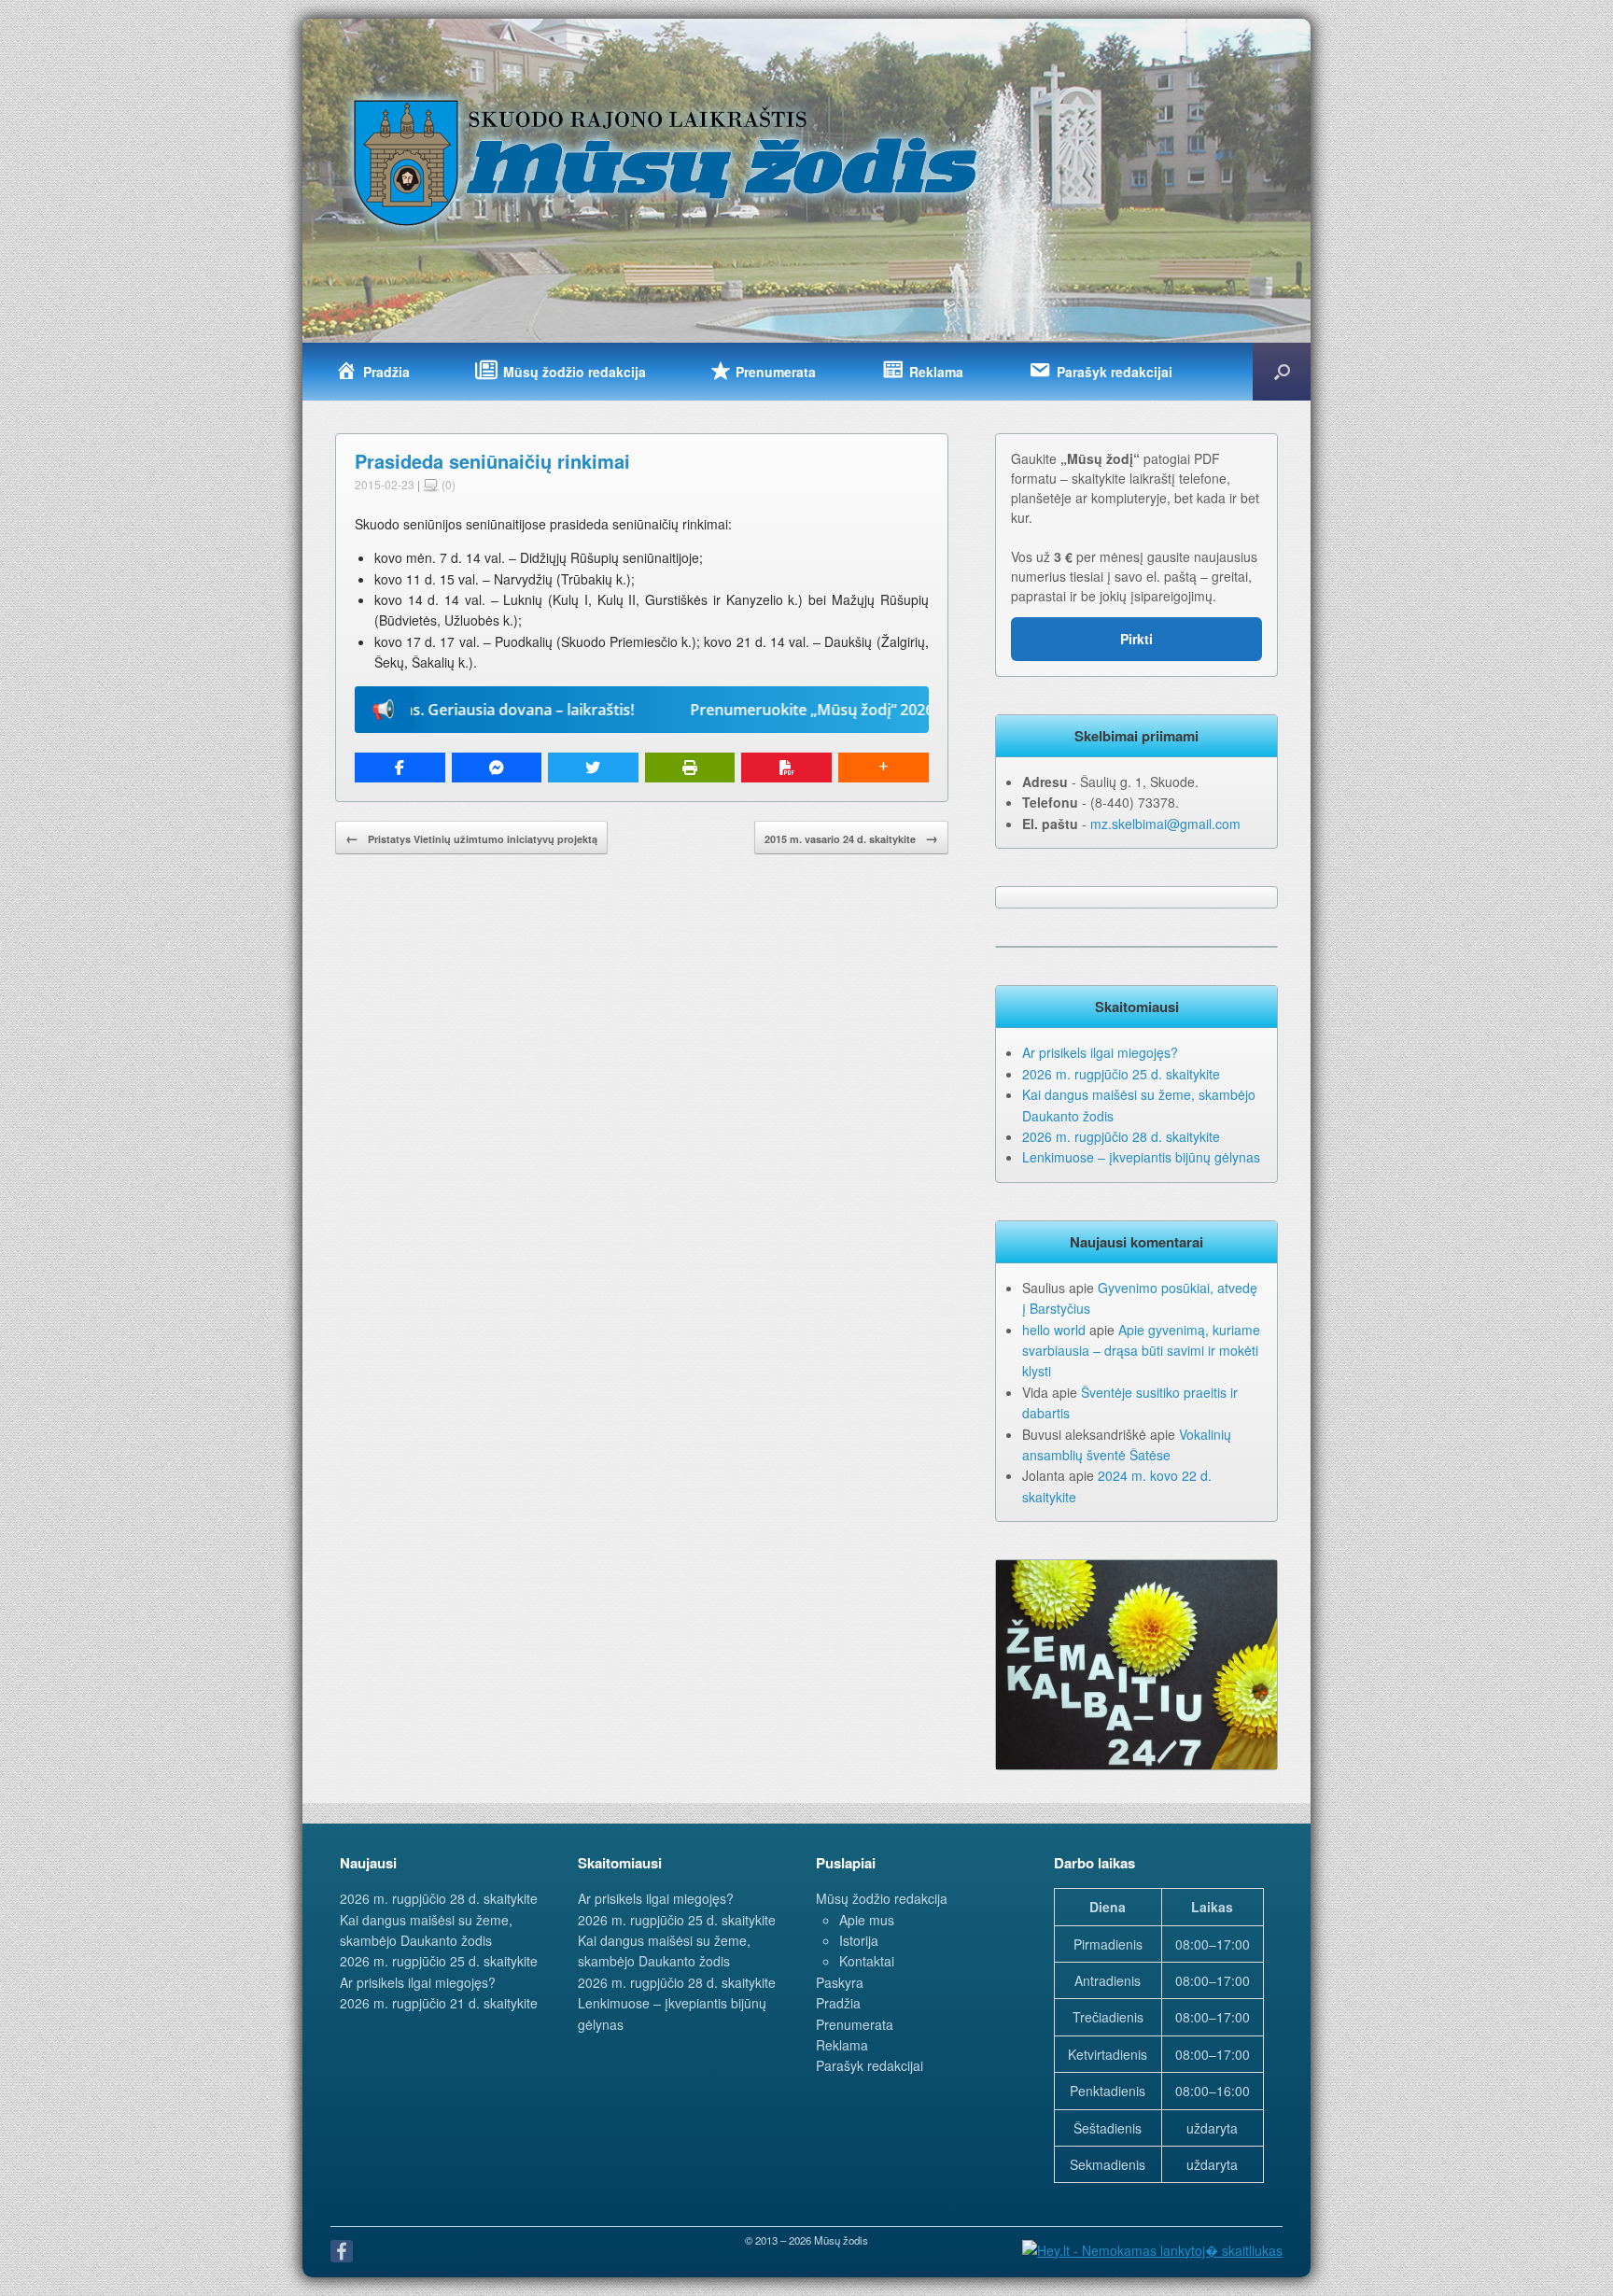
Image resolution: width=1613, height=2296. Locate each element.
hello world (1054, 1330)
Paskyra (840, 1982)
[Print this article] (690, 768)
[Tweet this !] (593, 768)
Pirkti (1136, 639)
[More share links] (884, 768)
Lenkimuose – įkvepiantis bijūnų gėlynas (1141, 1157)
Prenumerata (855, 2024)
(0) (447, 484)
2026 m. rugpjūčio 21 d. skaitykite (439, 2003)
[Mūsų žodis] (667, 162)
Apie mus (867, 1920)
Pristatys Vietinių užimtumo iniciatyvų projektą (471, 838)
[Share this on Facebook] (400, 768)
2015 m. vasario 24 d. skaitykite (851, 838)
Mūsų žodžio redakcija (882, 1898)
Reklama (842, 2045)
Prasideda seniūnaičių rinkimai (492, 461)
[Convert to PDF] (786, 768)
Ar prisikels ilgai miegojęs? (1100, 1052)
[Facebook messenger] (497, 768)
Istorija (859, 1940)
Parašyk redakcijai (870, 2065)
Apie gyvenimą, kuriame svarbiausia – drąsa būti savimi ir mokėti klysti (1141, 1351)
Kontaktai (867, 1961)
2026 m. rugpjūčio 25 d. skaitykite (1121, 1074)
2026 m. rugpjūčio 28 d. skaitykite (1121, 1136)
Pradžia (838, 2003)
